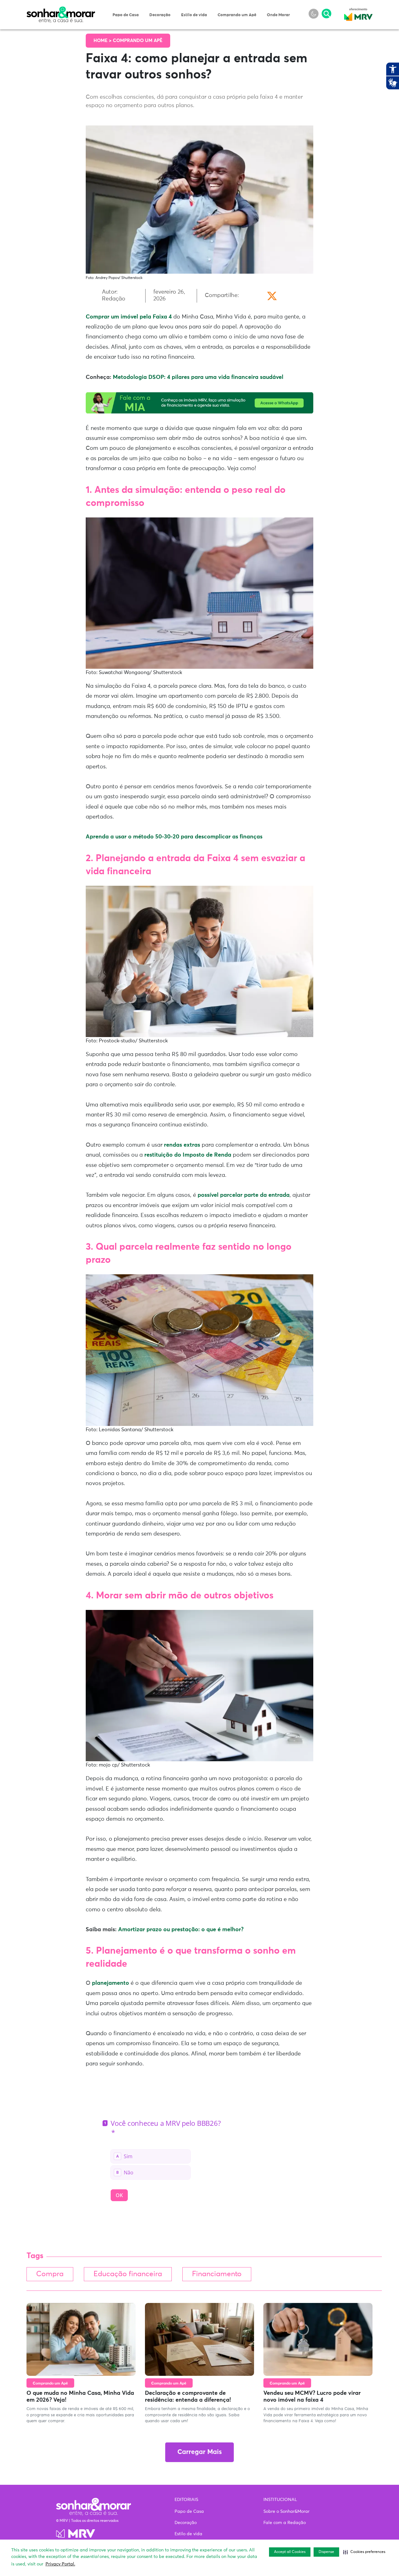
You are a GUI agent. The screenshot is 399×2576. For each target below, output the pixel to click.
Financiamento (217, 2274)
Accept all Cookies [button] (290, 2552)
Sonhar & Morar (61, 10)
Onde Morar (278, 15)
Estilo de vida (194, 15)
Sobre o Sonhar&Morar (286, 2512)
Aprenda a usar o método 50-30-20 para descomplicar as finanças (174, 837)
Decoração (160, 15)
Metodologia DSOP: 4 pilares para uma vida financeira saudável (198, 377)
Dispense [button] (326, 2552)
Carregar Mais (199, 2452)
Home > (103, 41)
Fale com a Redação (285, 2523)
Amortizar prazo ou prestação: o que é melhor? (181, 1930)
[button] (364, 2552)
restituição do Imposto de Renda (188, 1155)
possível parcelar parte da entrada (244, 1195)
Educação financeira (128, 2274)
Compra (50, 2274)
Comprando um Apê (237, 15)
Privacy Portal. (60, 2564)
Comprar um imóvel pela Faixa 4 (129, 317)
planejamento (111, 1983)
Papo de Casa (126, 15)
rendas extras (182, 1145)
